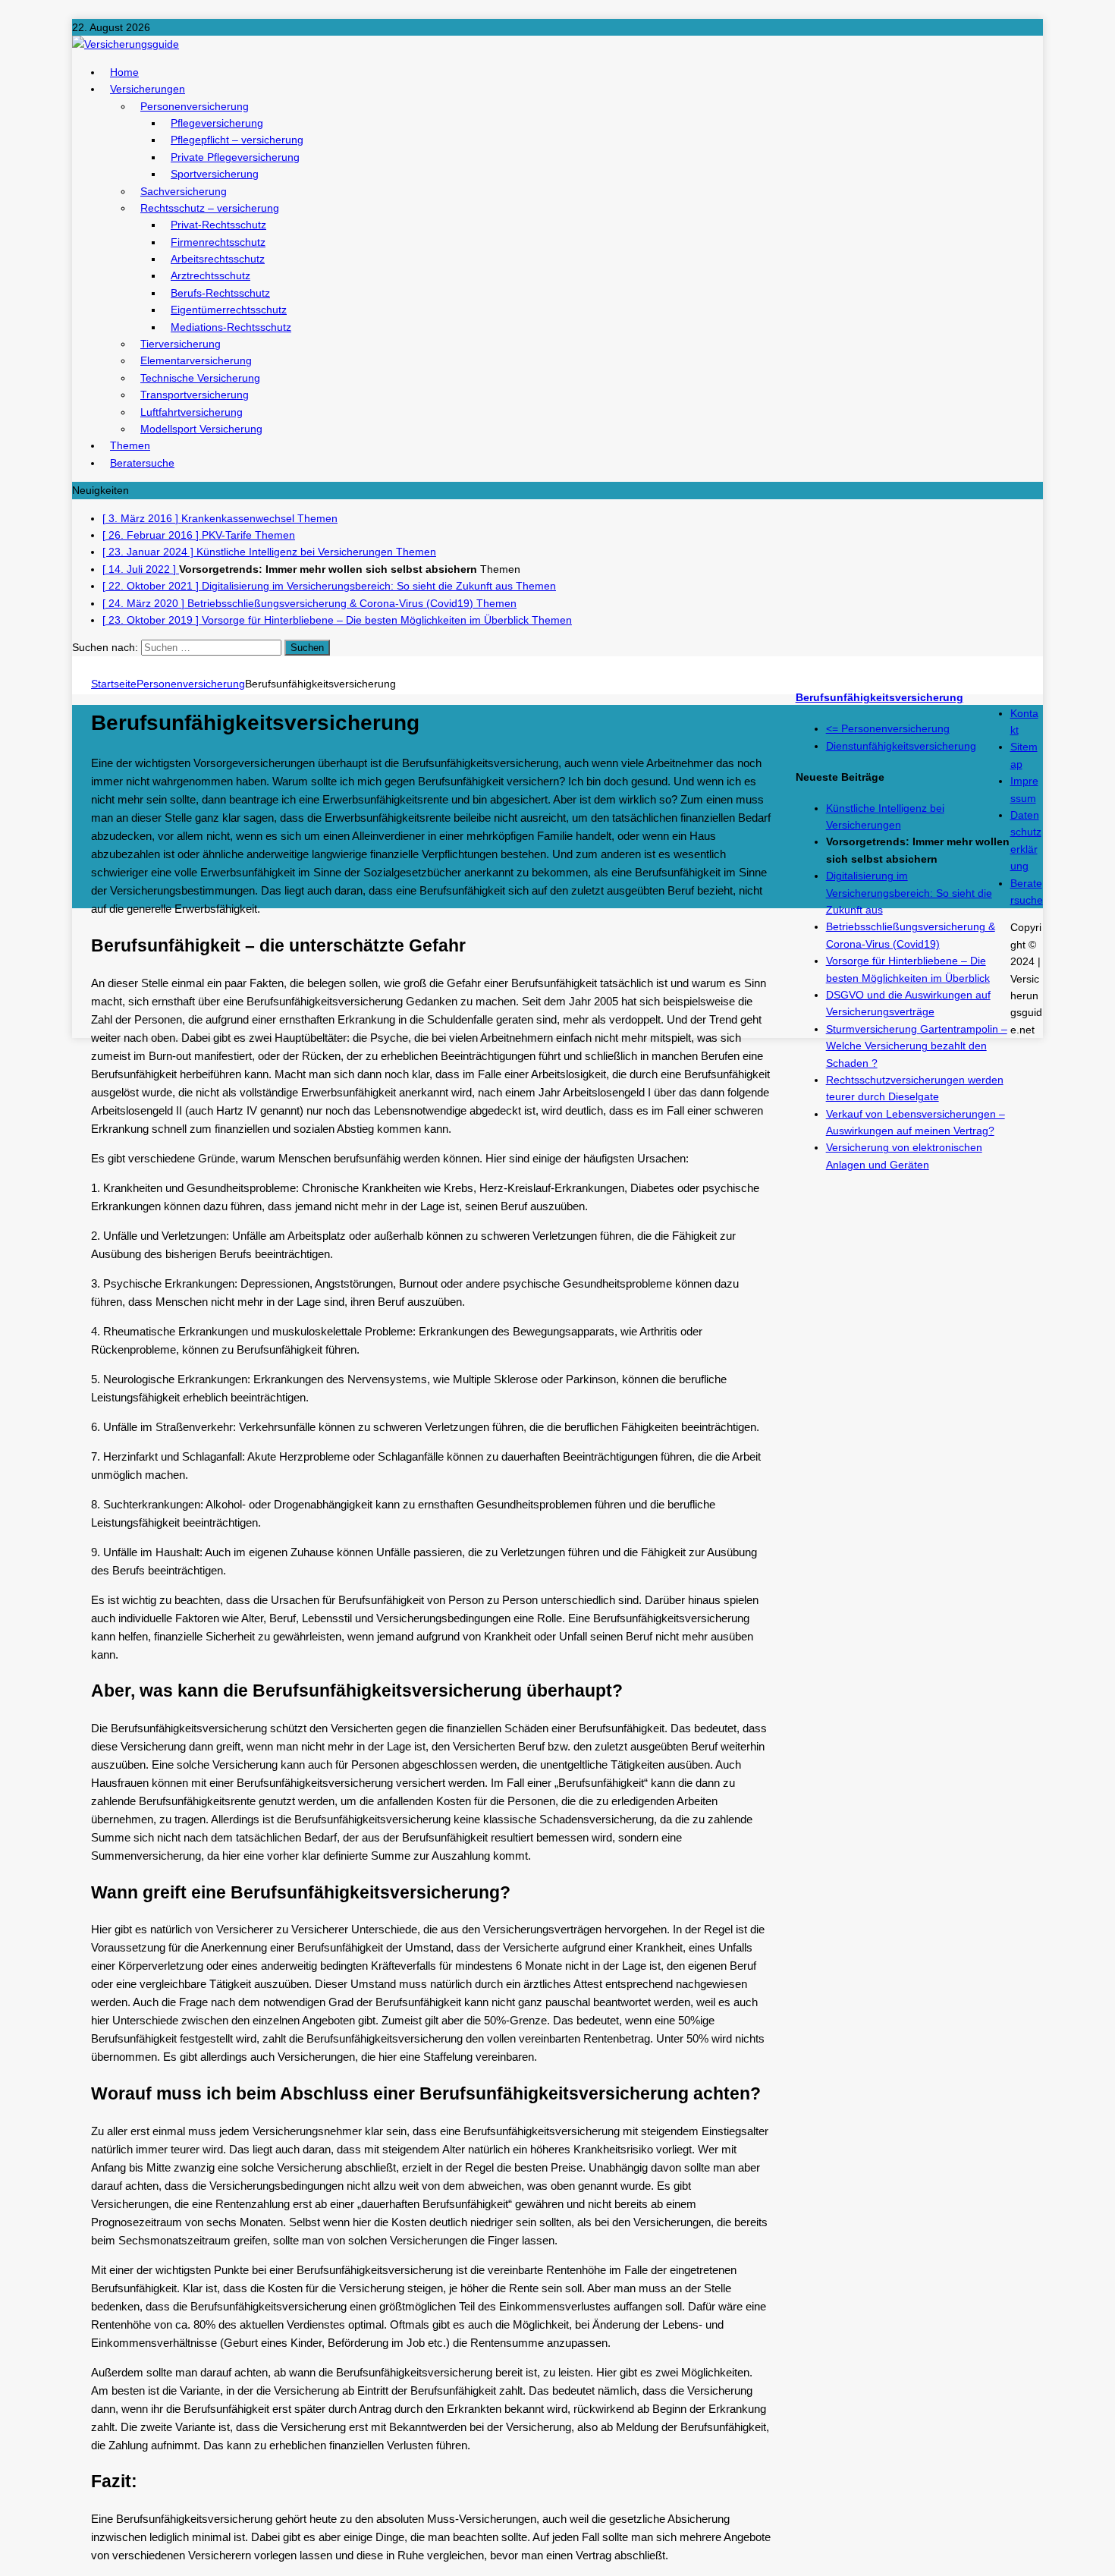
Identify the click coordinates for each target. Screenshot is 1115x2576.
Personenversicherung (195, 106)
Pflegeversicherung (217, 123)
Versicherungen (148, 89)
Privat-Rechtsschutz (218, 225)
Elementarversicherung (196, 360)
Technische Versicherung (200, 378)
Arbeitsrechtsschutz (218, 259)
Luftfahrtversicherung (192, 412)
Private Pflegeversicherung (235, 157)
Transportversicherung (195, 395)
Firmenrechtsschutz (218, 242)
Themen (130, 445)
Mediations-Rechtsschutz (231, 327)
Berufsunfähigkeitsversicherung (879, 697)
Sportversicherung (215, 174)
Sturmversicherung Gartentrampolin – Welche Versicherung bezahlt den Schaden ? (917, 1046)
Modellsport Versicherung (201, 429)
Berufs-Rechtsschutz (220, 293)
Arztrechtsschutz (210, 275)
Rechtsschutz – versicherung (210, 208)
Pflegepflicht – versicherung (237, 140)
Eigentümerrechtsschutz (229, 310)
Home (124, 72)
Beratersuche (142, 463)
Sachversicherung (184, 191)
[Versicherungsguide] (557, 44)
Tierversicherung (181, 344)
